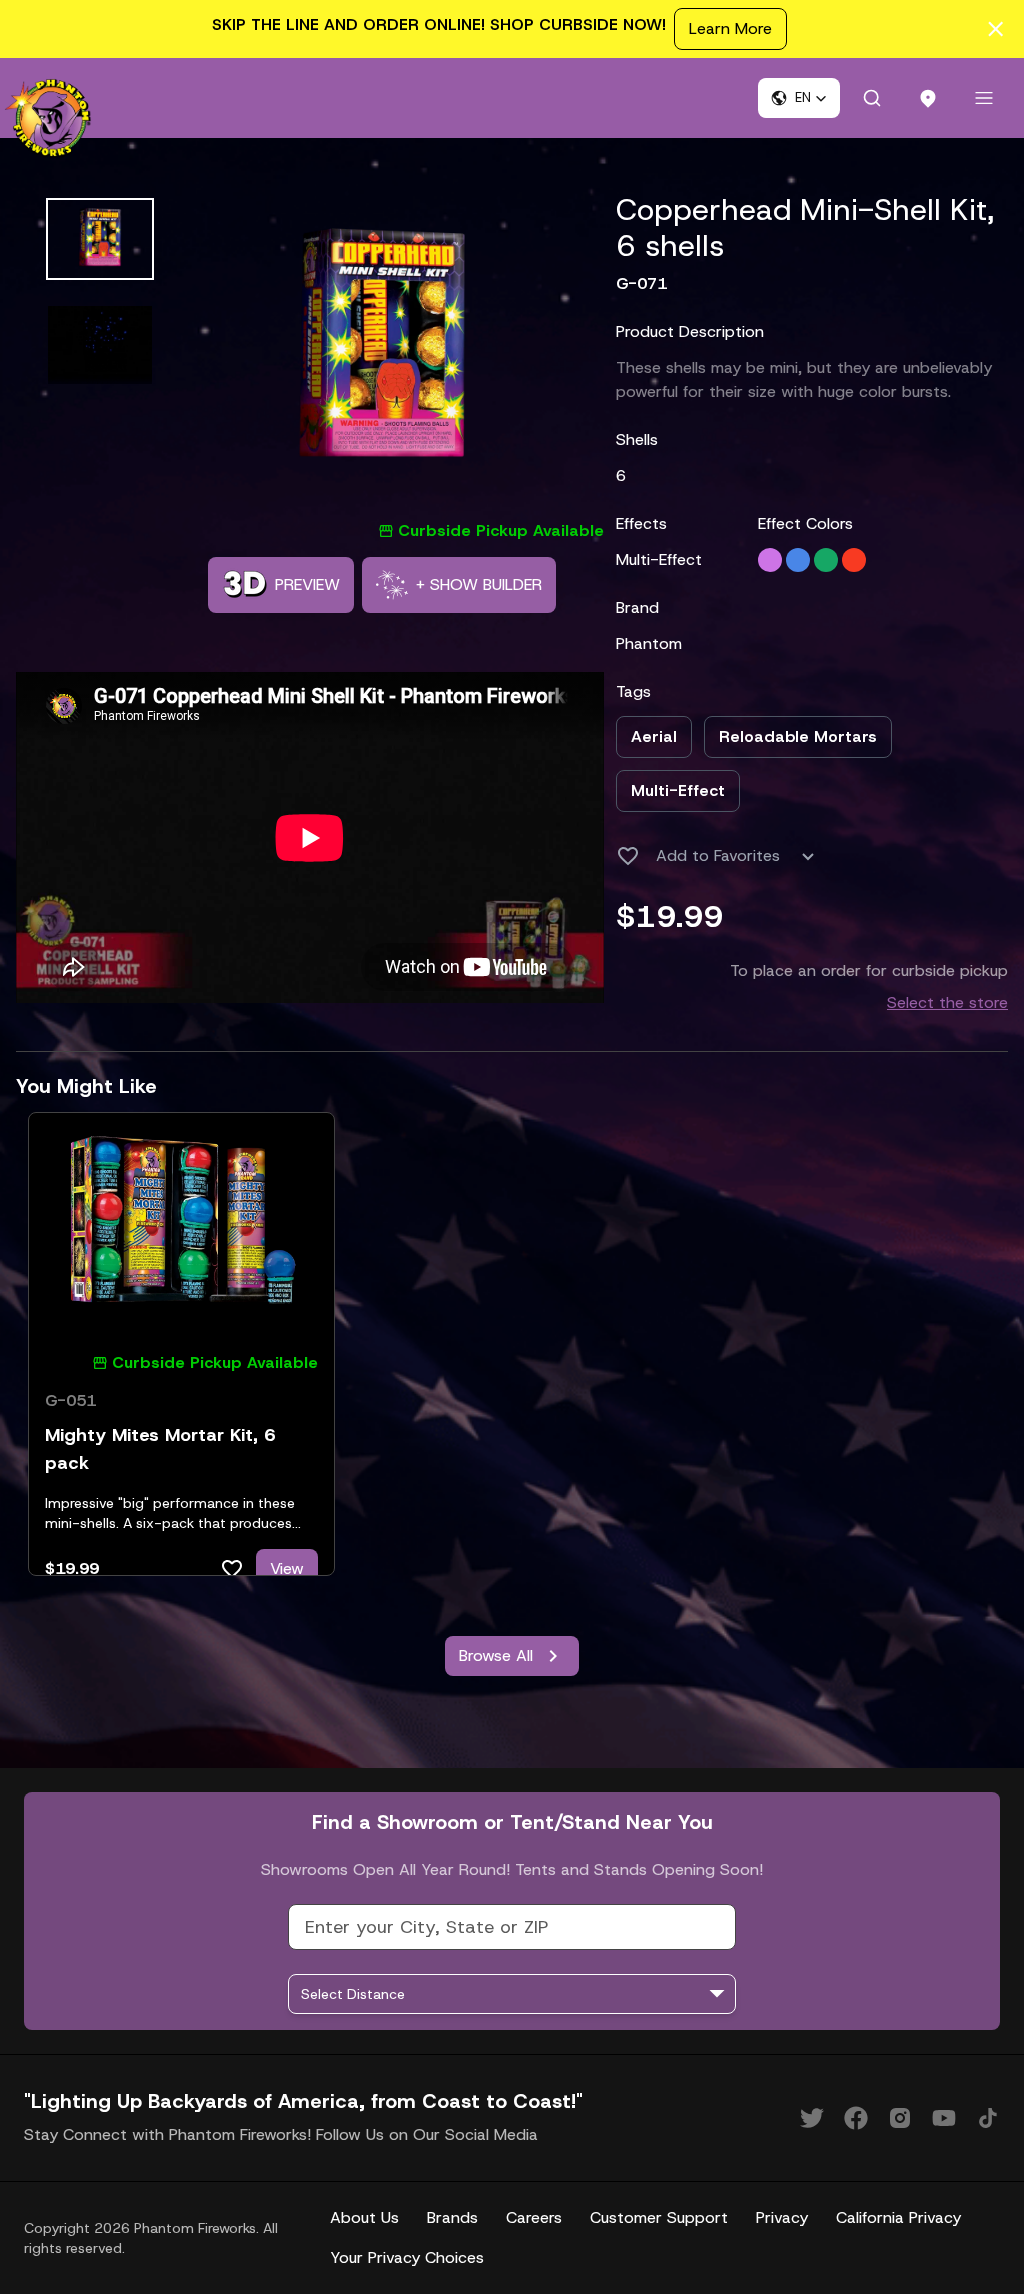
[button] (799, 98)
